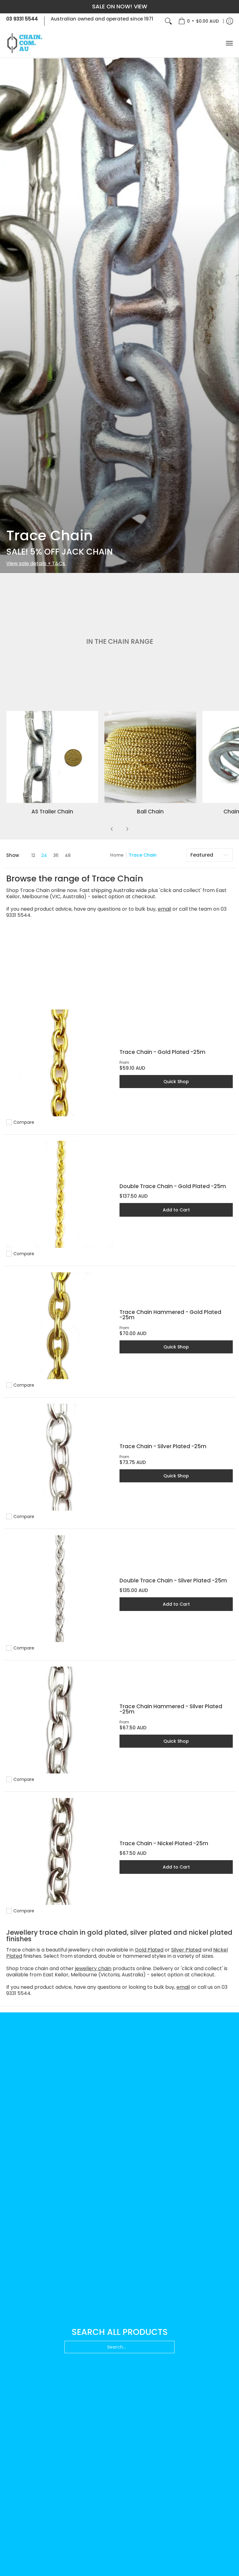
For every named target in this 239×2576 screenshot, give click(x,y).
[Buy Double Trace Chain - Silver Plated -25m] (60, 1589)
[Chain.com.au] (25, 43)
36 (56, 855)
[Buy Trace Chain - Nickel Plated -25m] (60, 1851)
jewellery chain (93, 1968)
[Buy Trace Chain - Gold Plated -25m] (60, 1063)
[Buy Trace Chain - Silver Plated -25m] (60, 1457)
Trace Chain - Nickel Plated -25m (164, 1843)
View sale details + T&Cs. (36, 563)
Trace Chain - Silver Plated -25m (163, 1446)
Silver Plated (186, 1950)
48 (68, 855)
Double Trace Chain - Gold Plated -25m (173, 1186)
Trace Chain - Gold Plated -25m (162, 1052)
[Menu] (229, 43)
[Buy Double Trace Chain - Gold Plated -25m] (60, 1194)
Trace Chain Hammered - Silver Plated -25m (171, 1709)
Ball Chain (150, 812)
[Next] (127, 829)
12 (33, 855)
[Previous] (112, 829)
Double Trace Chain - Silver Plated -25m (173, 1581)
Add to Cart (176, 1210)
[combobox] (119, 2347)
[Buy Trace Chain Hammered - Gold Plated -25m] (60, 1326)
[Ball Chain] (150, 757)
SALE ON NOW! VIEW (120, 6)
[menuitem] (199, 21)
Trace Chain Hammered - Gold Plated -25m (170, 1315)
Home (117, 855)
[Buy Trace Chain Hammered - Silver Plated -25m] (60, 1720)
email (164, 909)
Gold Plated (149, 1950)
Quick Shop (176, 1082)
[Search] (168, 21)
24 (44, 855)
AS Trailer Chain (52, 812)
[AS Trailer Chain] (52, 757)
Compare (24, 1122)
